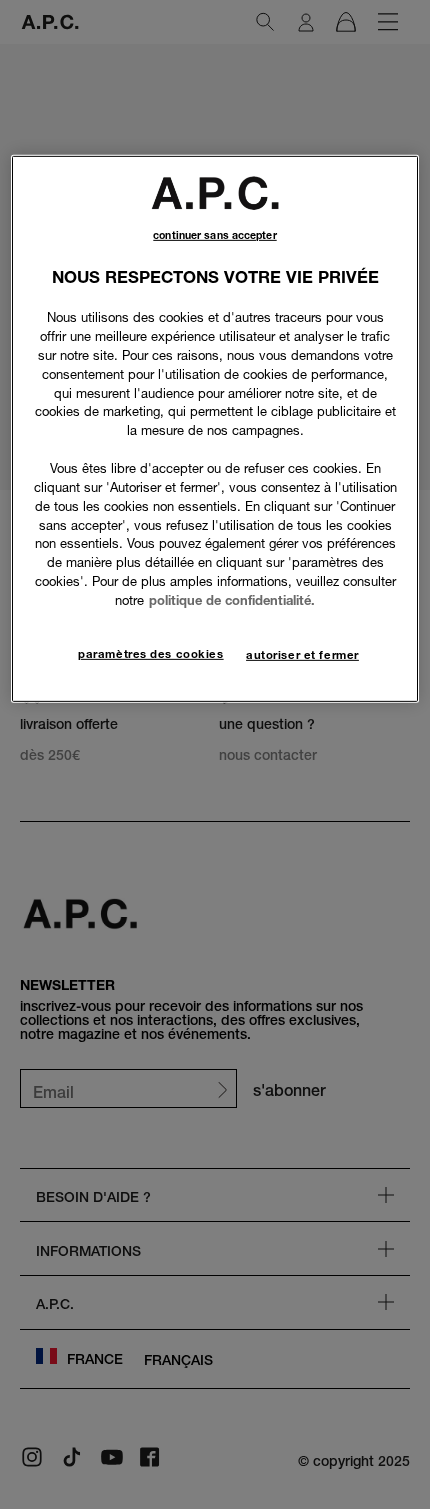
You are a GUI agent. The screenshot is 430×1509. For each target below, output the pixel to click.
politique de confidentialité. (232, 600)
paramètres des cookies (151, 654)
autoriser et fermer (302, 655)
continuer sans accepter (214, 235)
